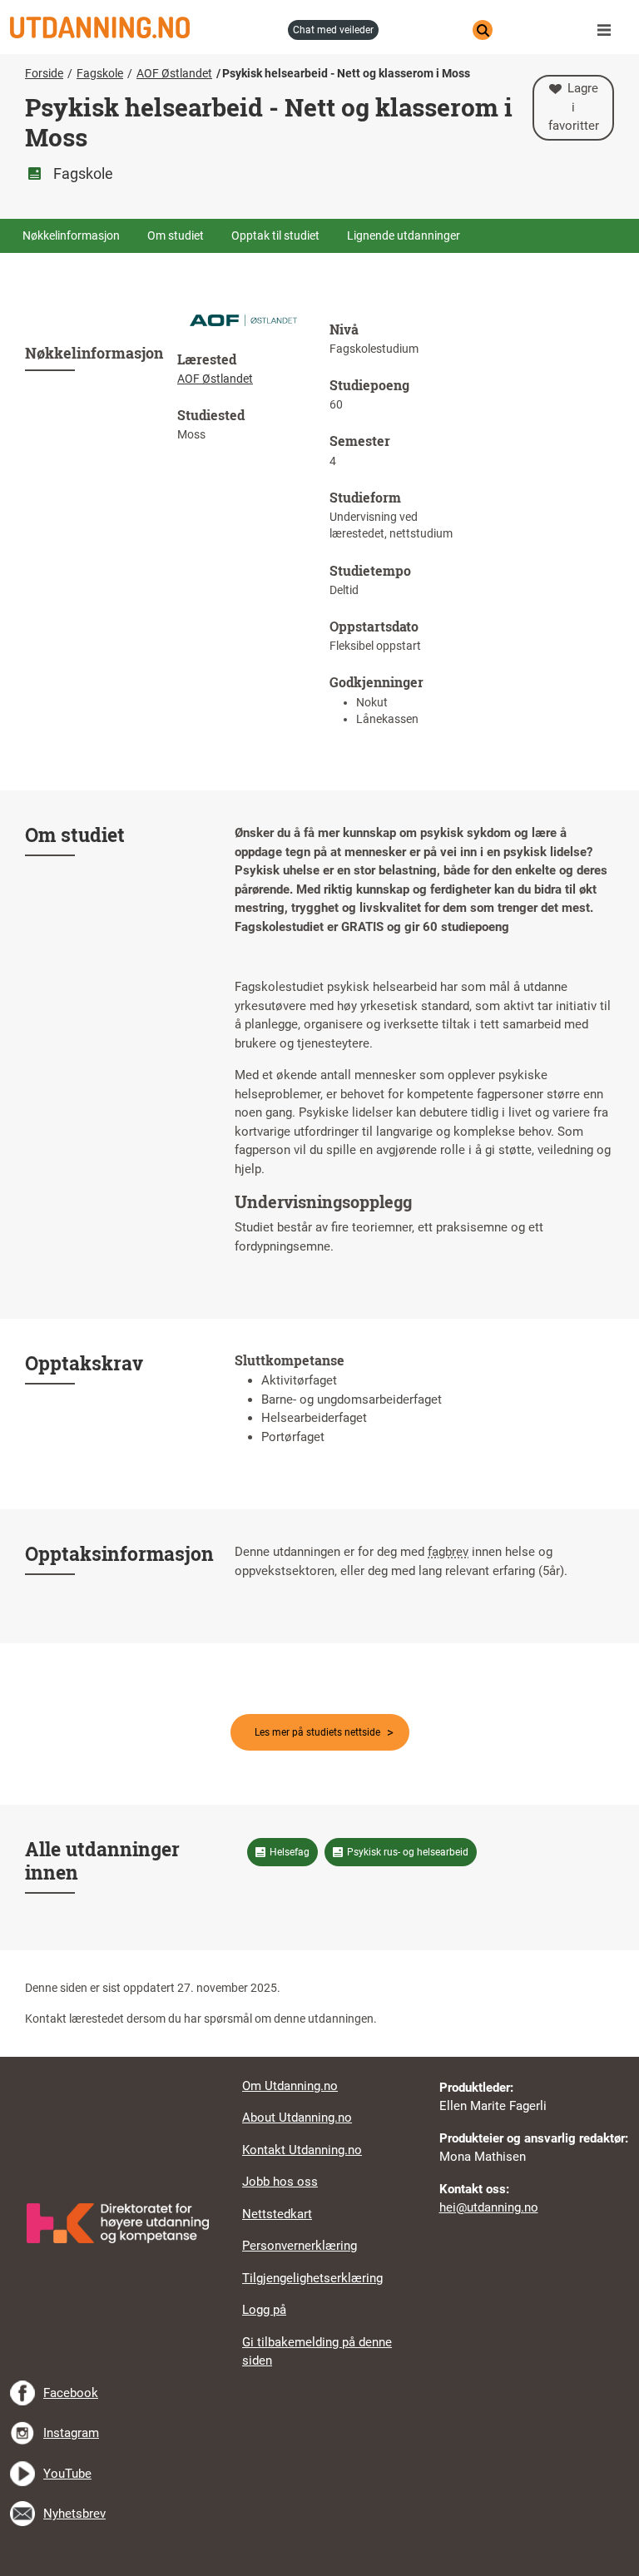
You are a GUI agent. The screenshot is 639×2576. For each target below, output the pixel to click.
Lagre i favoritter (574, 107)
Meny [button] (608, 30)
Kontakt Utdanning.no (302, 2150)
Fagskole (100, 73)
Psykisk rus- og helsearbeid (408, 1852)
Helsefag (290, 1852)
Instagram (71, 2433)
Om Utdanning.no (290, 2086)
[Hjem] (144, 27)
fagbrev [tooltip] (448, 1552)
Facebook (71, 2393)
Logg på (264, 2310)
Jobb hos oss (280, 2182)
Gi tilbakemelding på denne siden (317, 2352)
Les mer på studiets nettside (317, 1732)
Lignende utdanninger (404, 235)
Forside (44, 73)
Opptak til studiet (275, 235)
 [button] (319, 2057)
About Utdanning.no (297, 2118)
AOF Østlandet (174, 73)
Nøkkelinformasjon (71, 235)
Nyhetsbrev (74, 2514)
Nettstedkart (277, 2214)
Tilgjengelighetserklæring (312, 2278)
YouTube (67, 2474)
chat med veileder (333, 30)
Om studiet (176, 235)
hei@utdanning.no (489, 2207)
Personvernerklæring (300, 2246)
